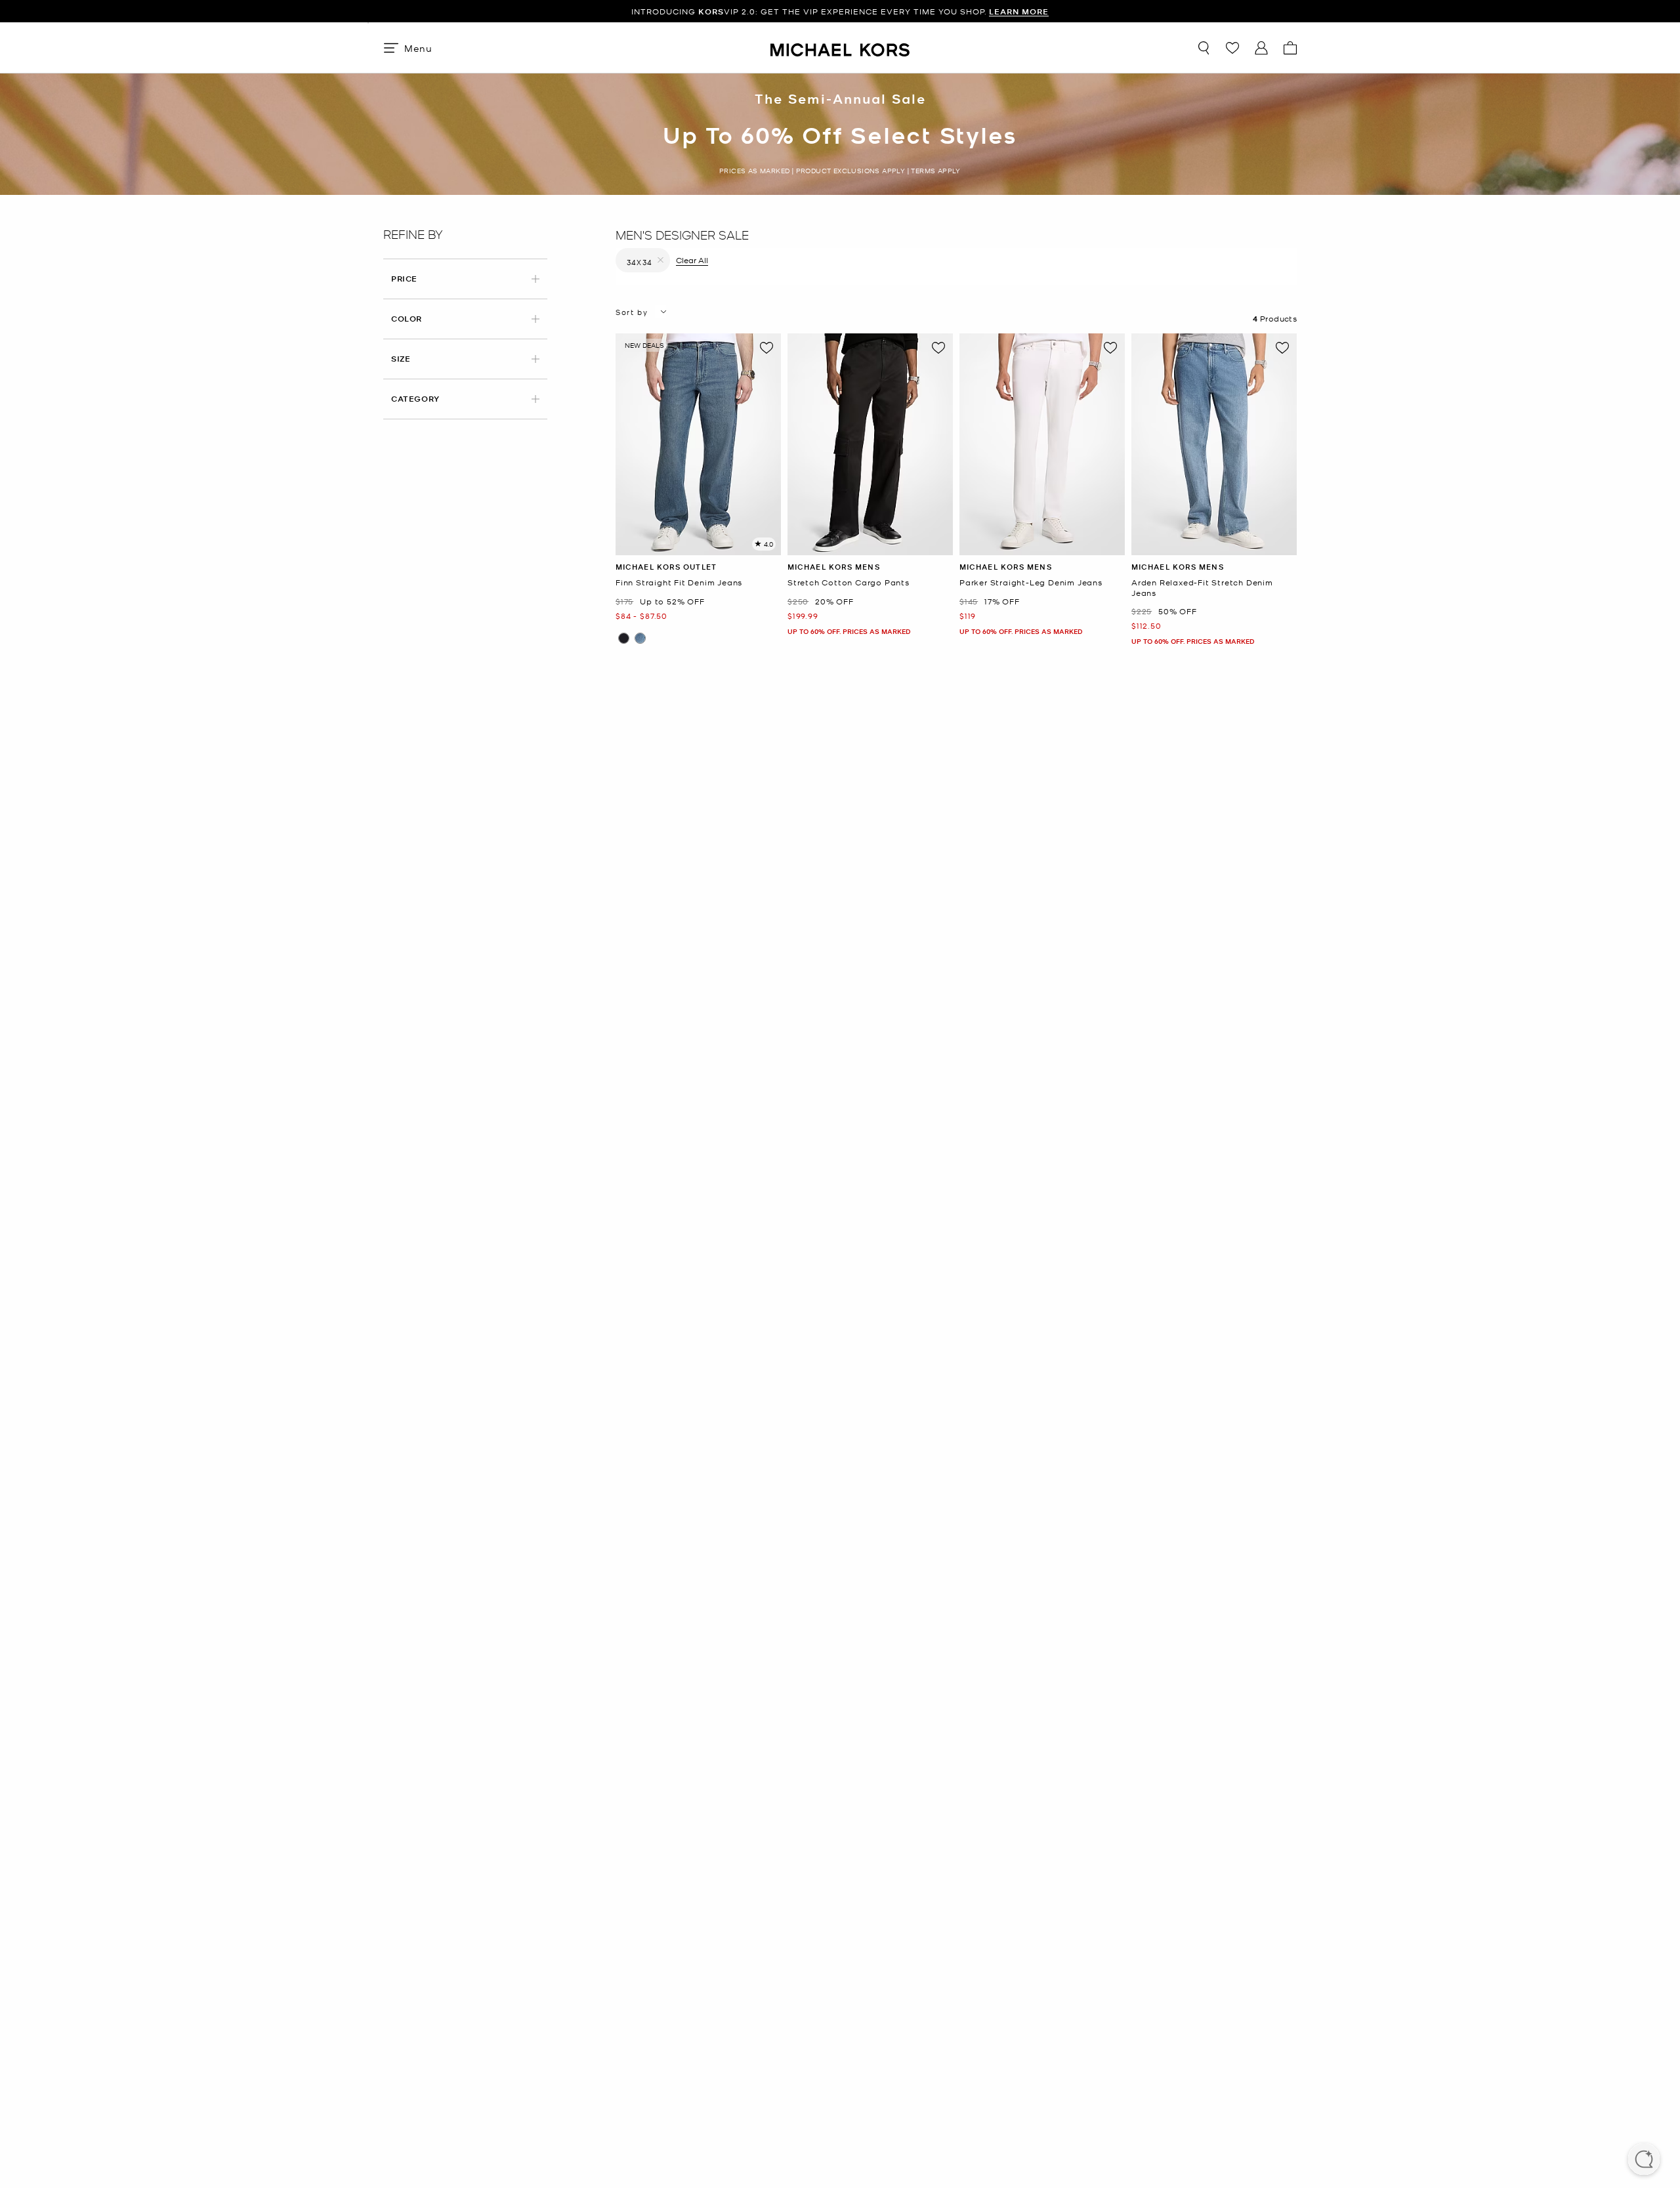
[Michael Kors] (840, 48)
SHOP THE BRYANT (946, 11)
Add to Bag (699, 545)
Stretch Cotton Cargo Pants (849, 582)
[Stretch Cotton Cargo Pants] (870, 444)
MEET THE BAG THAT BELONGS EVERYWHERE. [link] (840, 11)
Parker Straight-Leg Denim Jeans (1031, 582)
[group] (840, 11)
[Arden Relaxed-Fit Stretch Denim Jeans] (1214, 444)
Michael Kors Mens (834, 567)
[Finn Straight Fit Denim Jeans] (698, 444)
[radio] (624, 638)
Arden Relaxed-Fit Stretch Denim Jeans (1202, 588)
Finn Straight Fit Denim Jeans (679, 582)
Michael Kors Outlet (666, 567)
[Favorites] (1232, 48)
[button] (1644, 2160)
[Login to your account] (1261, 48)
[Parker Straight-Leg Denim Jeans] (1042, 444)
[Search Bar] (1204, 48)
